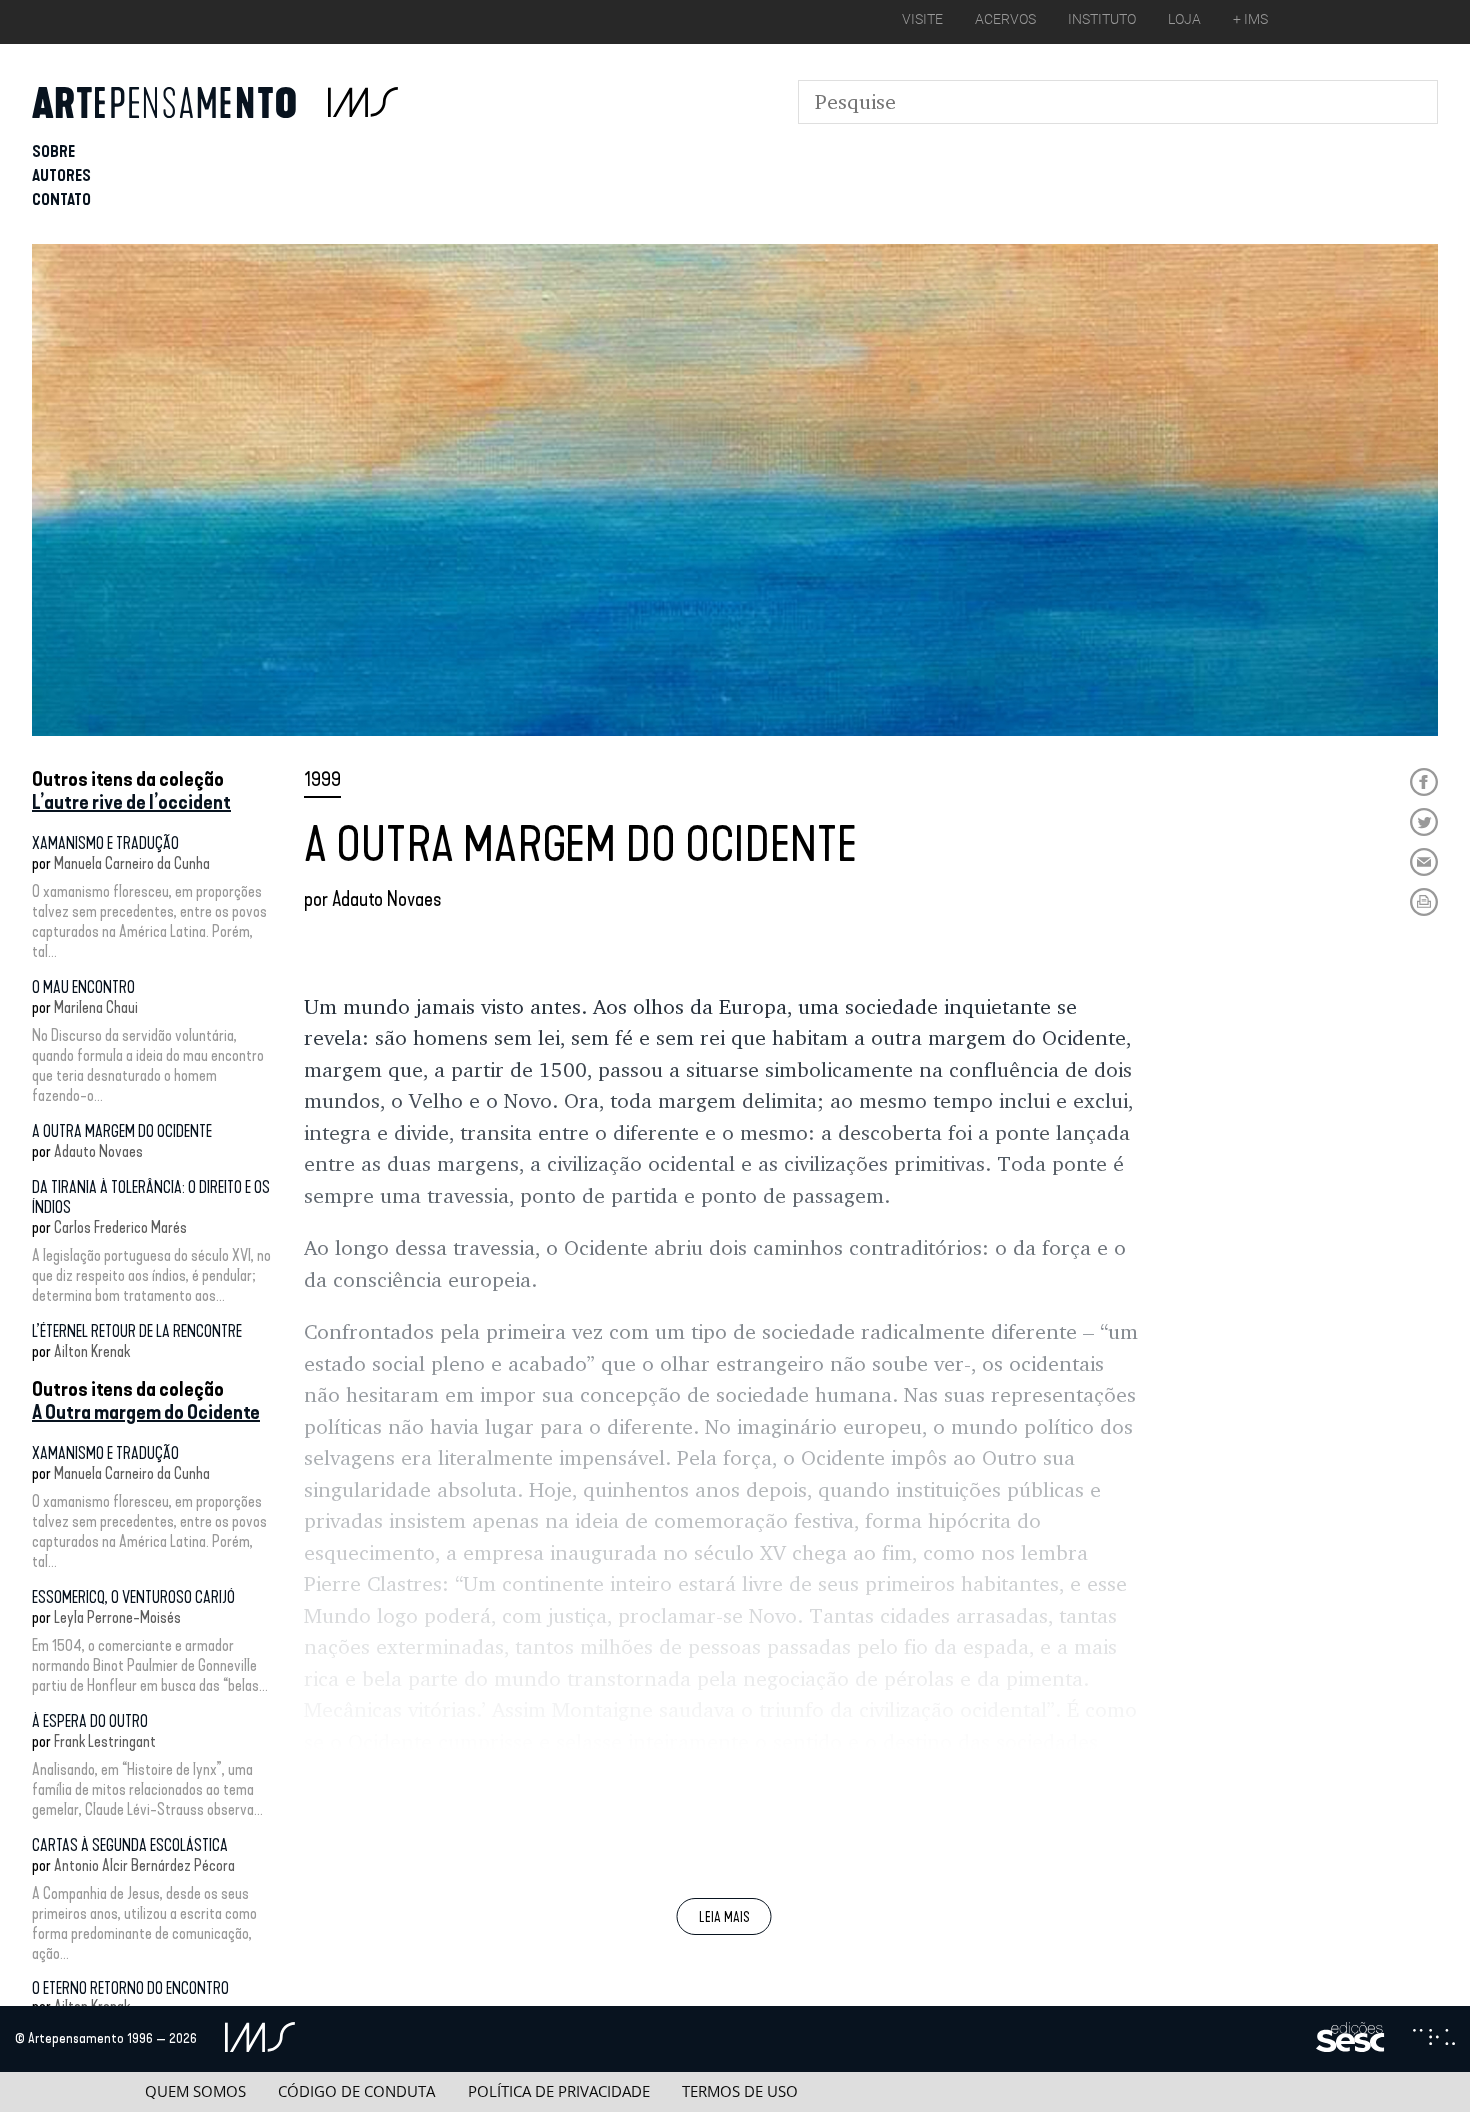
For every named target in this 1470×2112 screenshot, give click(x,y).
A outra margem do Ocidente (122, 1131)
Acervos (1005, 19)
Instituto (1102, 19)
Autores (61, 175)
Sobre (53, 151)
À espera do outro (90, 1721)
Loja (1184, 19)
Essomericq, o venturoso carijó (133, 1597)
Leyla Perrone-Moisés (117, 1617)
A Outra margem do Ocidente (146, 1412)
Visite (922, 19)
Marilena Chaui (96, 1007)
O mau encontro (83, 987)
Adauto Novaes (98, 1151)
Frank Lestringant (105, 1741)
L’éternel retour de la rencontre (137, 1331)
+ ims (1250, 19)
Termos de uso (740, 2091)
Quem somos (195, 2091)
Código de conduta (356, 2091)
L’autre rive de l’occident (131, 802)
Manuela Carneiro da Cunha (132, 863)
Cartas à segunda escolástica (130, 1845)
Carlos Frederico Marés (120, 1227)
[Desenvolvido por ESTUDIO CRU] (1434, 2039)
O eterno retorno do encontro (130, 1988)
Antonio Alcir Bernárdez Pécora (144, 1865)
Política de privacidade (559, 2091)
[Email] (1424, 862)
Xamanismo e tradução (105, 843)
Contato (61, 199)
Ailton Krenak (92, 1351)
